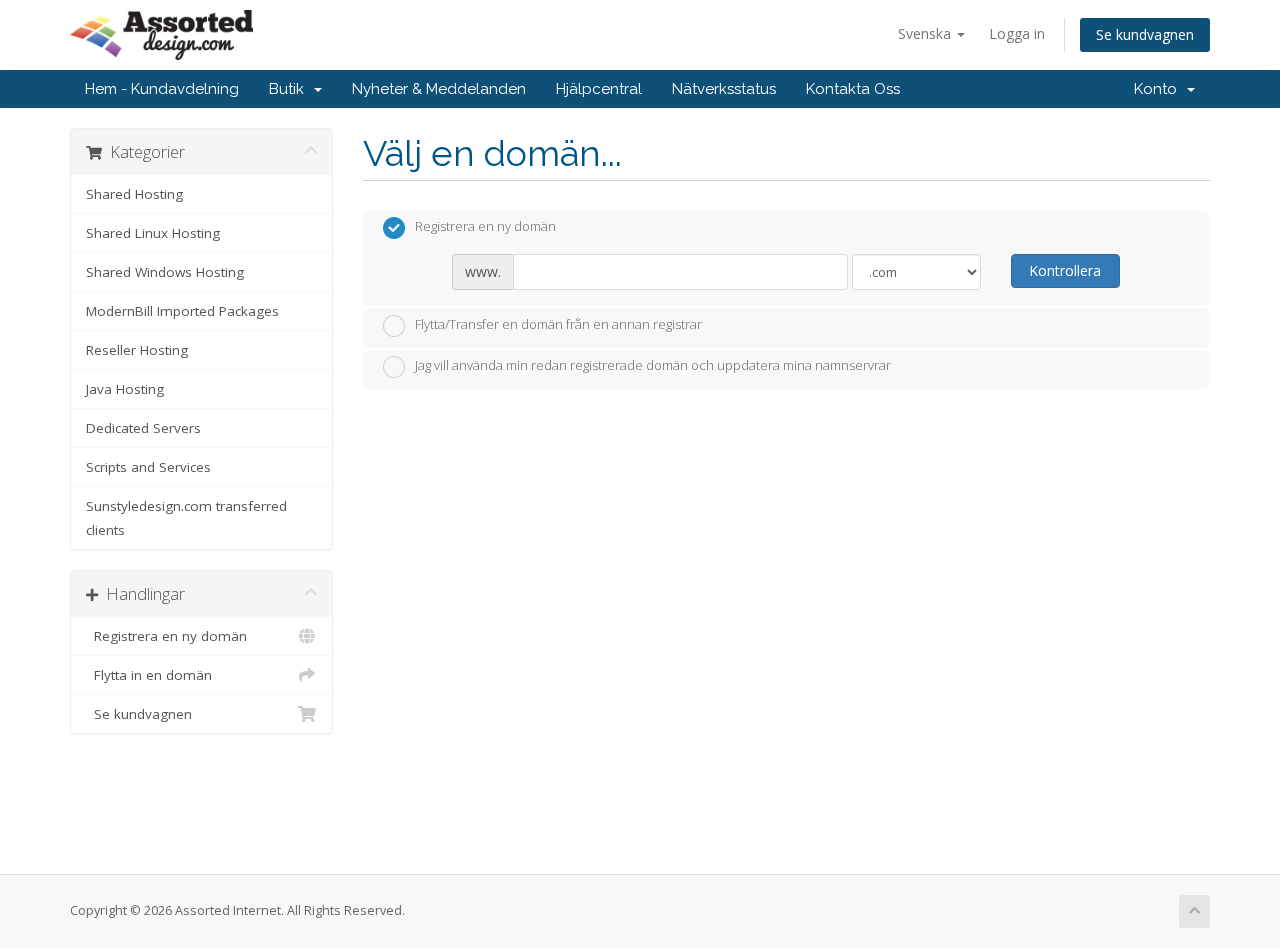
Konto (1159, 89)
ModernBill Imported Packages (182, 311)
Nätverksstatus (724, 89)
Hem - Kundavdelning (162, 89)
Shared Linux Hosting (153, 233)
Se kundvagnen (1145, 34)
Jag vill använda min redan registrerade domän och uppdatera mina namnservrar (653, 366)
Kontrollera (1065, 270)
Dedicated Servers (143, 428)
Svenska (926, 33)
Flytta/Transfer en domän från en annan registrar (558, 324)
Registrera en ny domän (166, 636)
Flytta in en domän (149, 675)
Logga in (1017, 33)
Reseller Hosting (137, 350)
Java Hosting (125, 389)
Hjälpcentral (599, 89)
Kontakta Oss (853, 89)
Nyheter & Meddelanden (439, 89)
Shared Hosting (134, 194)
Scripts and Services (148, 467)
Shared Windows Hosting (165, 272)
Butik (290, 89)
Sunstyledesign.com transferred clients (186, 518)
